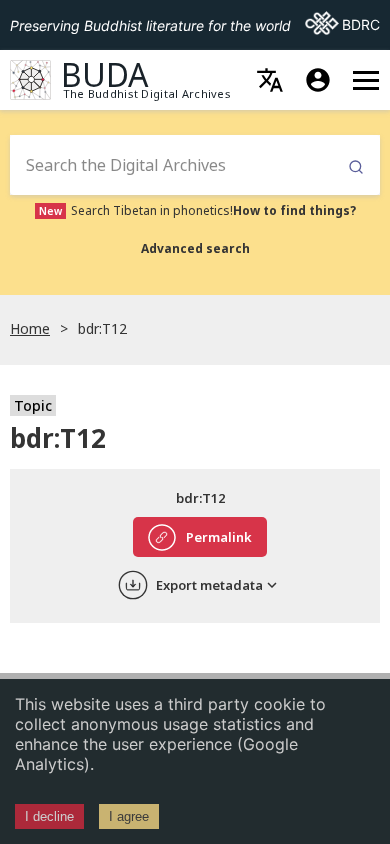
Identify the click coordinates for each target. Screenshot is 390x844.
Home (30, 328)
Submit (356, 167)
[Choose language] (270, 80)
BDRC (342, 24)
